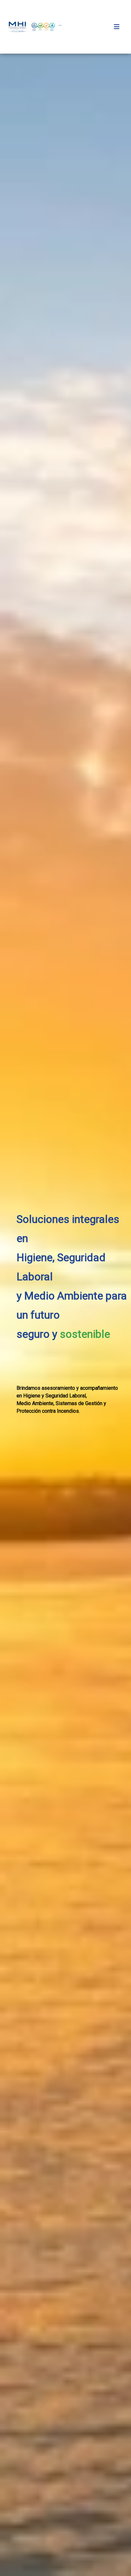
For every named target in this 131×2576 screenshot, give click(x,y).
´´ (60, 27)
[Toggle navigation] (117, 27)
